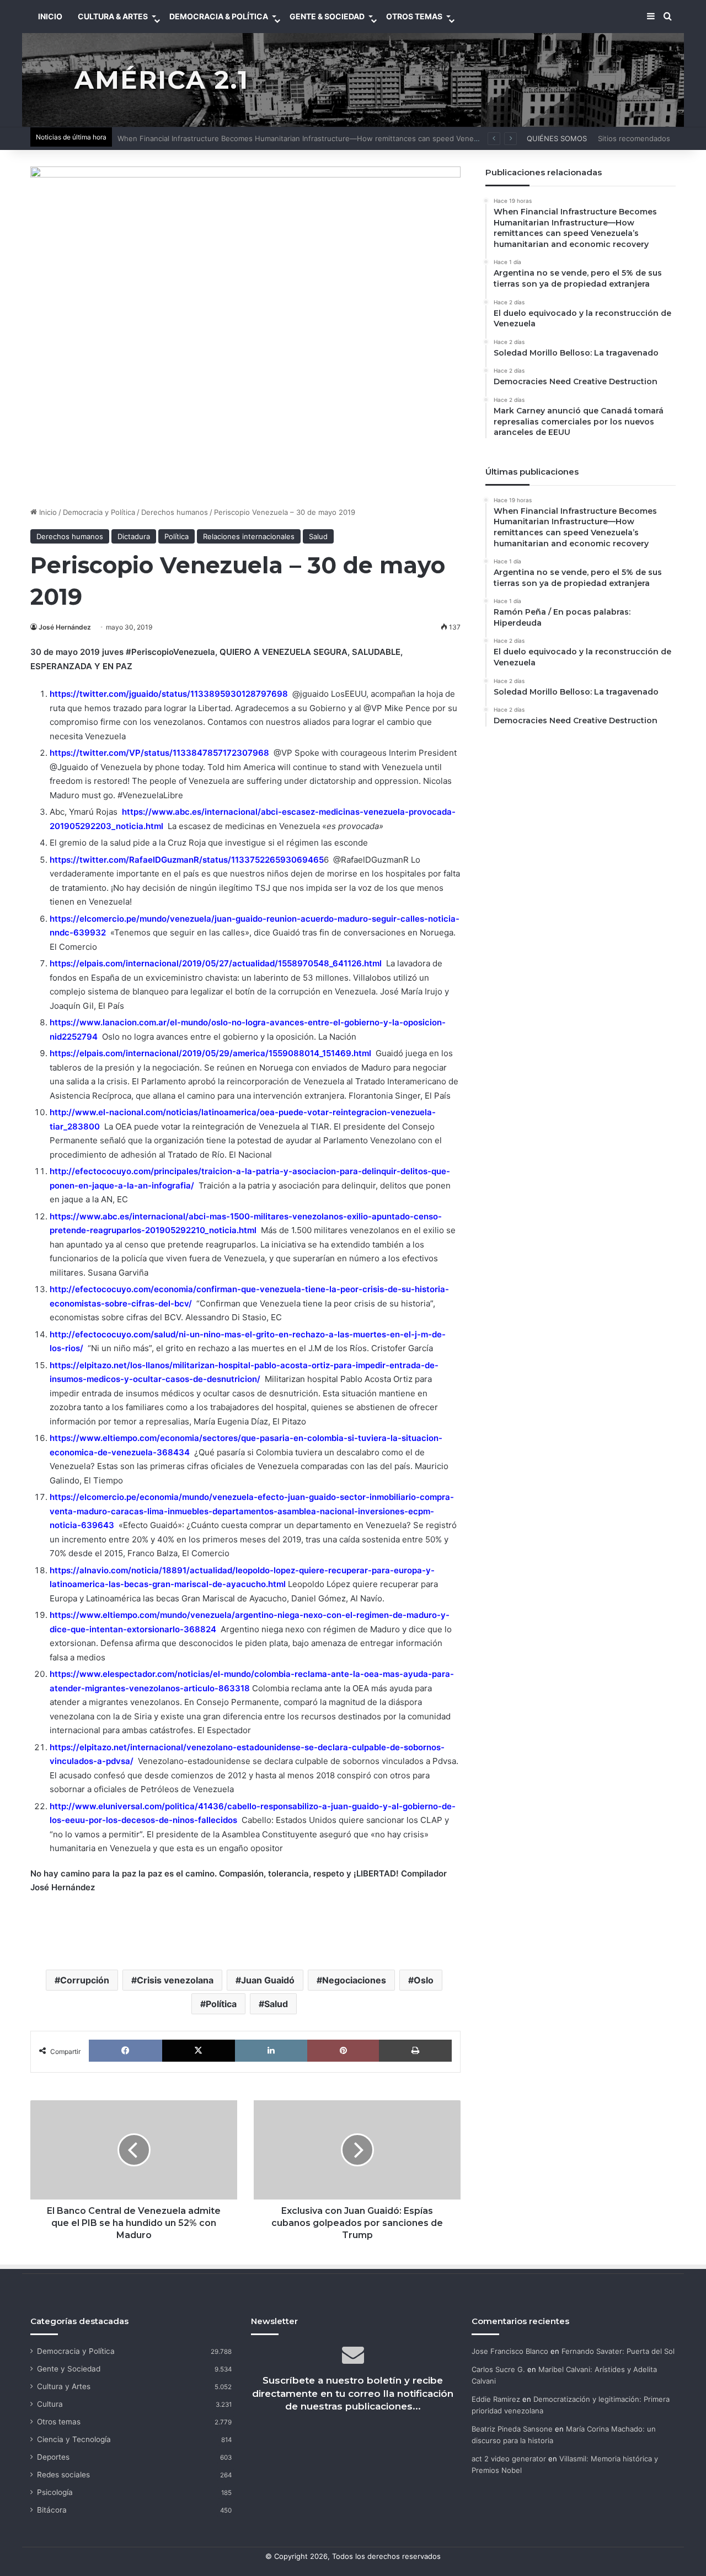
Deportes (53, 2457)
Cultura (50, 2404)
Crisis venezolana (175, 1980)
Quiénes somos (557, 138)
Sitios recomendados (634, 138)
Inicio (47, 512)
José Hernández (65, 627)
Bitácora (52, 2510)
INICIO (50, 16)
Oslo (424, 1980)
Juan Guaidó (268, 1980)
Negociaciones (354, 1980)
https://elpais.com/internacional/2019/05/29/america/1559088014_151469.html (210, 1053)
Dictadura (134, 536)
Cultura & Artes (113, 16)
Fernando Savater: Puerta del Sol (618, 2351)
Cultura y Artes (64, 2386)
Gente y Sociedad (69, 2369)
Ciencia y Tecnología (74, 2439)
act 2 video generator (509, 2459)
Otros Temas (414, 16)
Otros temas (59, 2422)
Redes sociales (63, 2475)
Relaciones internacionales (249, 536)
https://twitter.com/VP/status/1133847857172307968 (159, 753)
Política (176, 536)
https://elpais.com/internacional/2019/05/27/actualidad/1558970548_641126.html (216, 963)
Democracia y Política (99, 512)
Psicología (55, 2492)
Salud (318, 536)
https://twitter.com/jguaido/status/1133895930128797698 (169, 694)
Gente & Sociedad (327, 16)
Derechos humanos (175, 512)
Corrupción (85, 1980)
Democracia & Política (219, 16)
